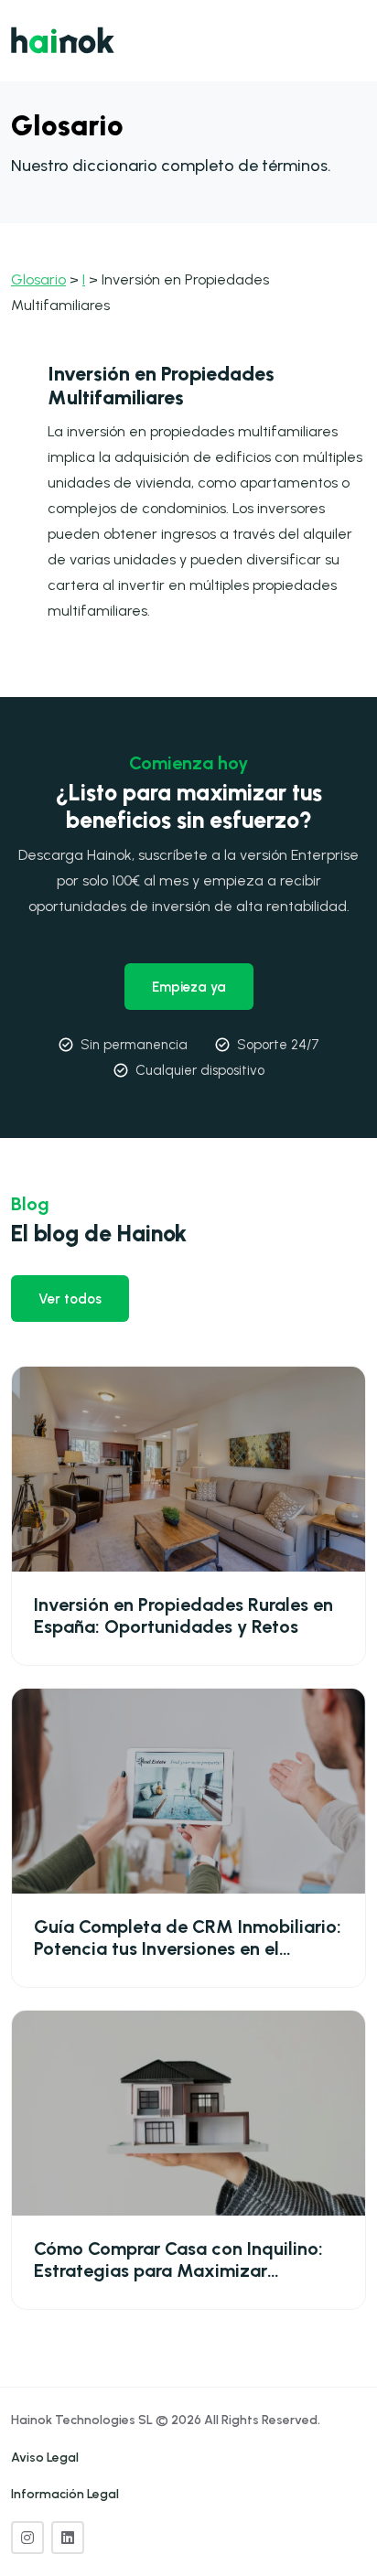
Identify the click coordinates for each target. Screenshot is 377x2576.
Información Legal (65, 2494)
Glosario (38, 279)
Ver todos (70, 1299)
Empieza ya (189, 987)
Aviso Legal (45, 2458)
